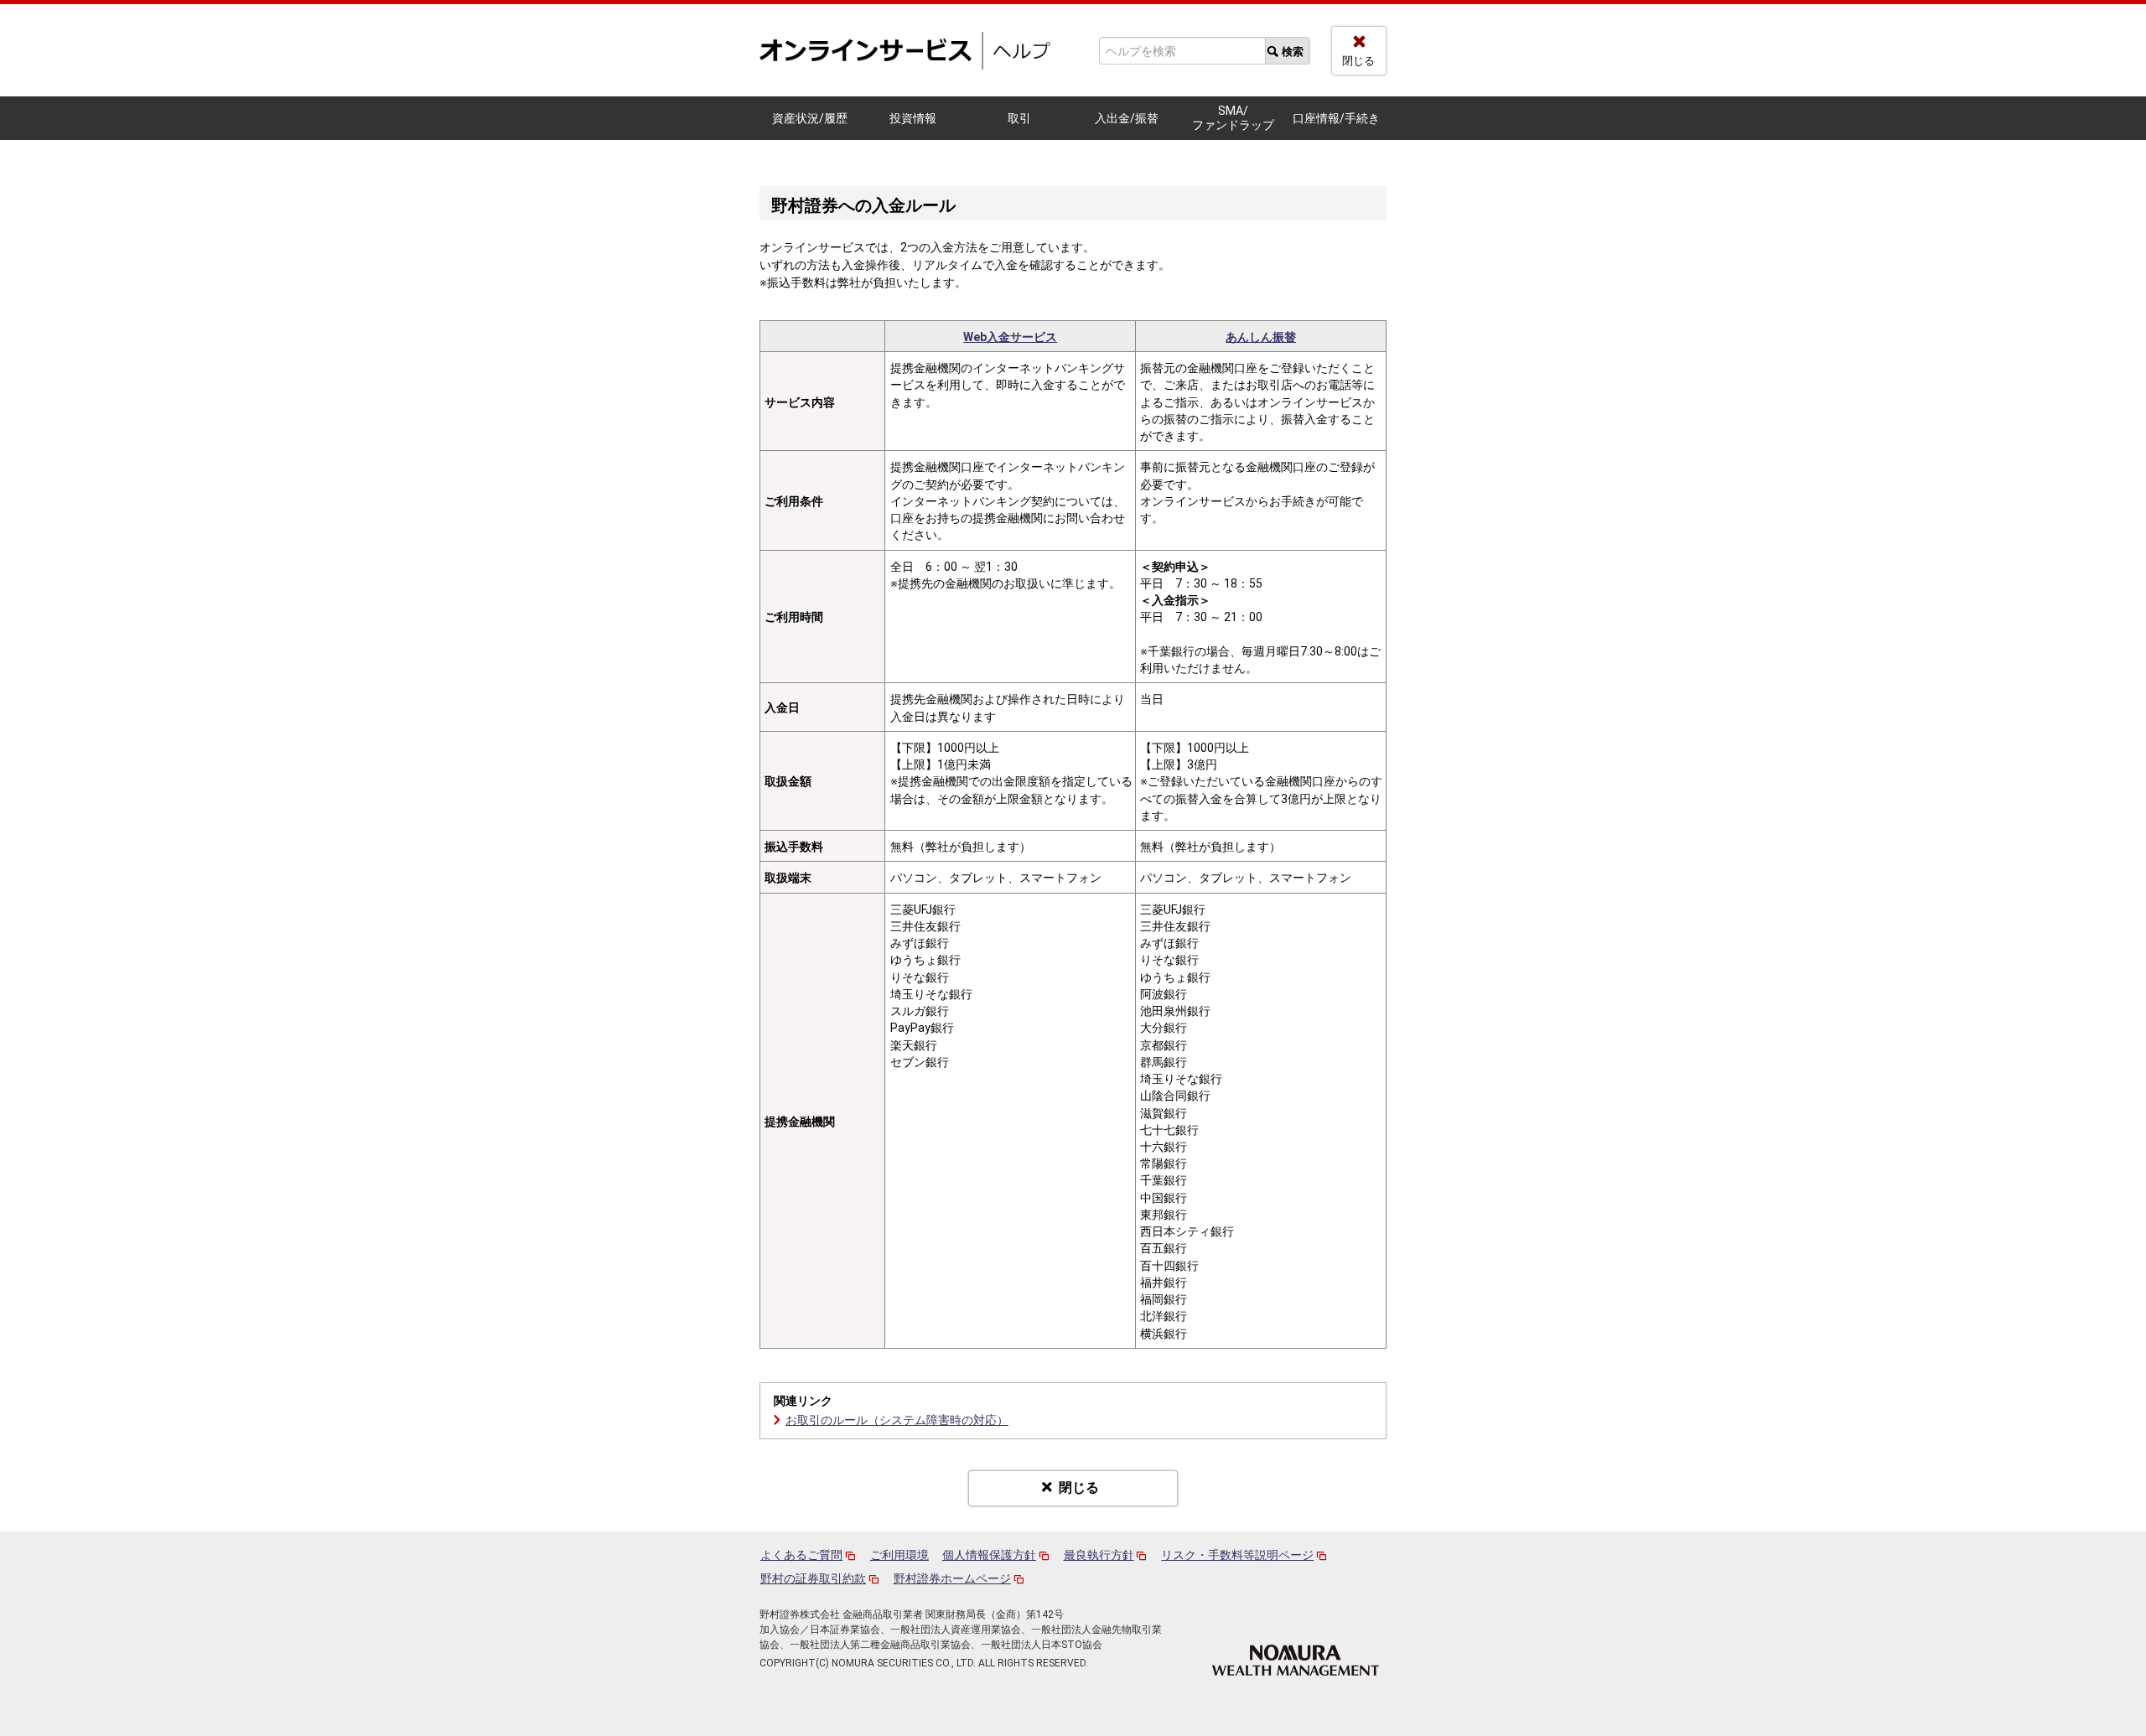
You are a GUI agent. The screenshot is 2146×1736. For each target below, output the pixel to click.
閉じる (1358, 61)
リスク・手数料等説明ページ (1237, 1555)
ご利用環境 (899, 1555)
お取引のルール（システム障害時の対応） (897, 1420)
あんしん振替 (1261, 337)
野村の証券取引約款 (813, 1578)
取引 (1019, 118)
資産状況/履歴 (810, 118)
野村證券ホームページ (952, 1578)
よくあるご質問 (801, 1555)
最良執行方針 (1099, 1555)
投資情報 (913, 118)
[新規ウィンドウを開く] (1296, 1659)
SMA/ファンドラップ (1233, 118)
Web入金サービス (1010, 337)
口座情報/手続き (1336, 118)
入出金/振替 (1127, 118)
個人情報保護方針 (989, 1555)
